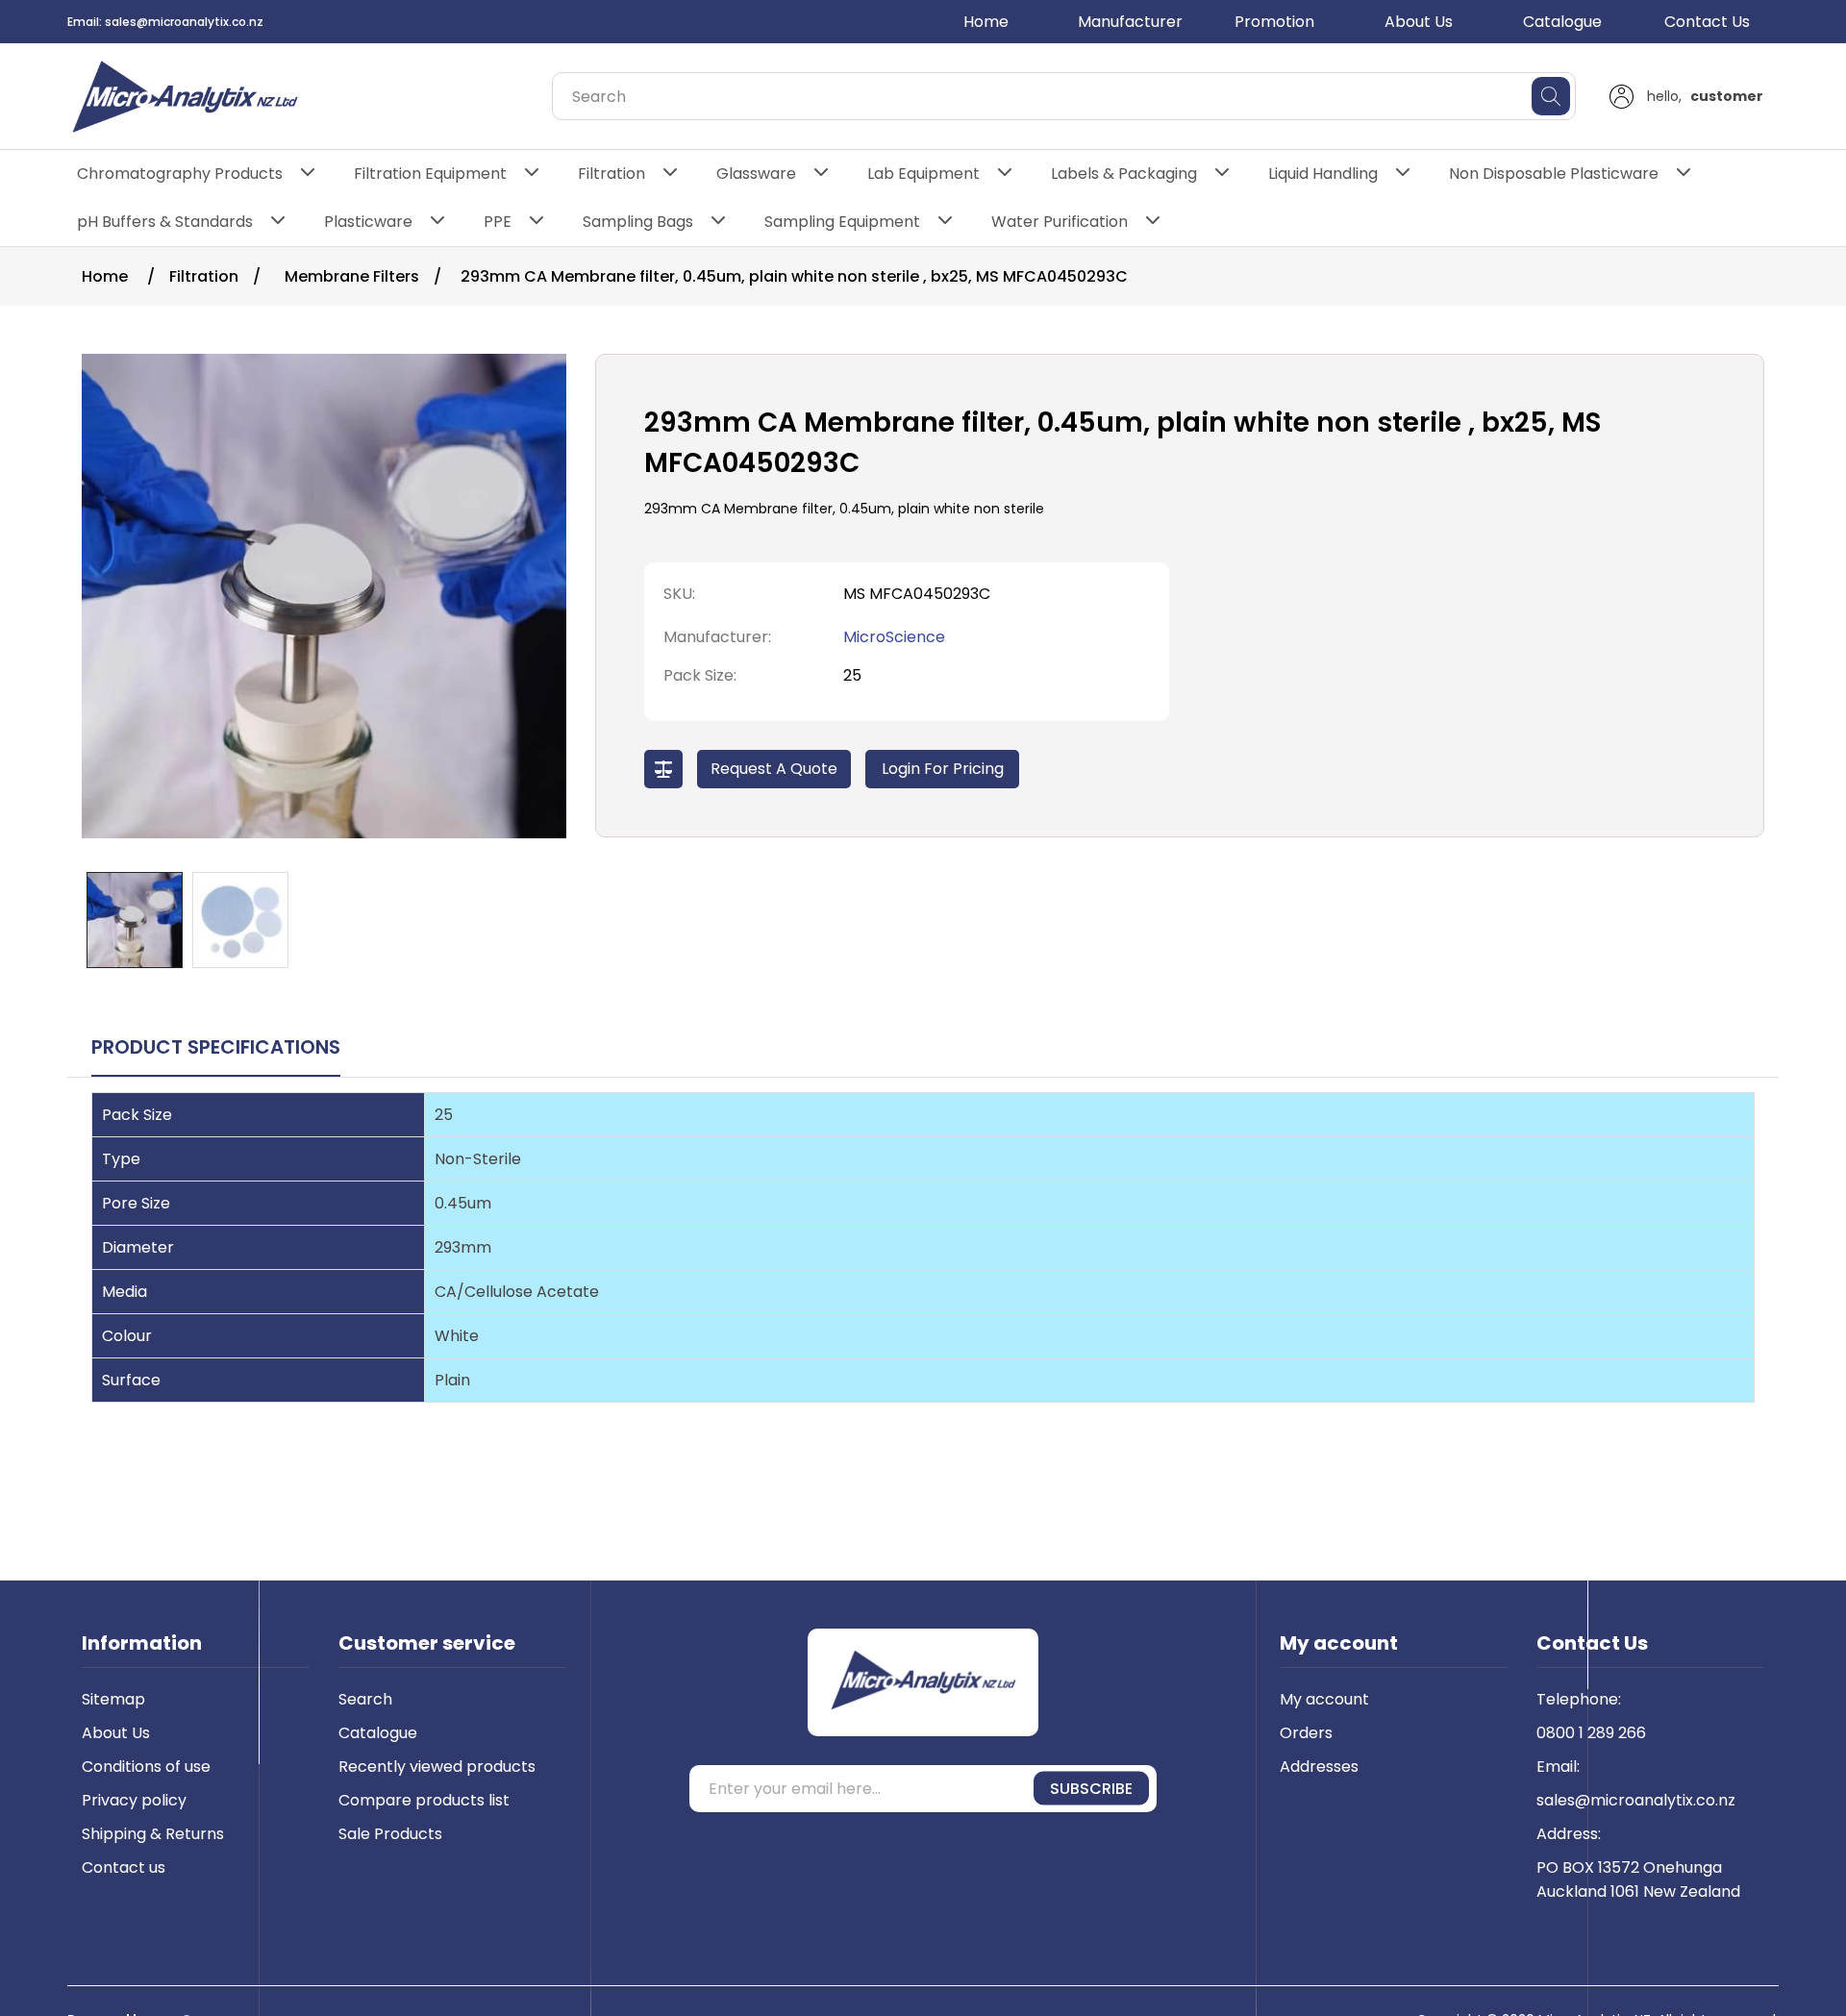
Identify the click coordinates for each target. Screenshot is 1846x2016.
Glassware (756, 174)
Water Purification (1060, 222)
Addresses (1319, 1767)
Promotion (1274, 22)
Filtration (611, 174)
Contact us (124, 1867)
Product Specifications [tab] (216, 1047)
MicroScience (894, 637)
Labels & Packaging (1124, 174)
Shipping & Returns (153, 1834)
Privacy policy (134, 1800)
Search (365, 1699)
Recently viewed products (437, 1767)
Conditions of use (146, 1767)
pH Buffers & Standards (165, 222)
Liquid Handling (1323, 174)
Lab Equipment (923, 174)
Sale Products (390, 1834)
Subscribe (1091, 1789)
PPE (498, 222)
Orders (1306, 1733)
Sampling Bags (638, 222)
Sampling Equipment (842, 222)
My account (1324, 1699)
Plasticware (368, 222)
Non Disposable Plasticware (1554, 174)
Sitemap (113, 1699)
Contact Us (1707, 22)
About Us (1419, 22)
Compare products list (424, 1800)
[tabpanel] (923, 1266)
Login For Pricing (943, 769)
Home (986, 22)
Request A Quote (774, 769)
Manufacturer (1130, 22)
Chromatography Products (180, 174)
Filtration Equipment (430, 174)
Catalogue (1562, 22)
